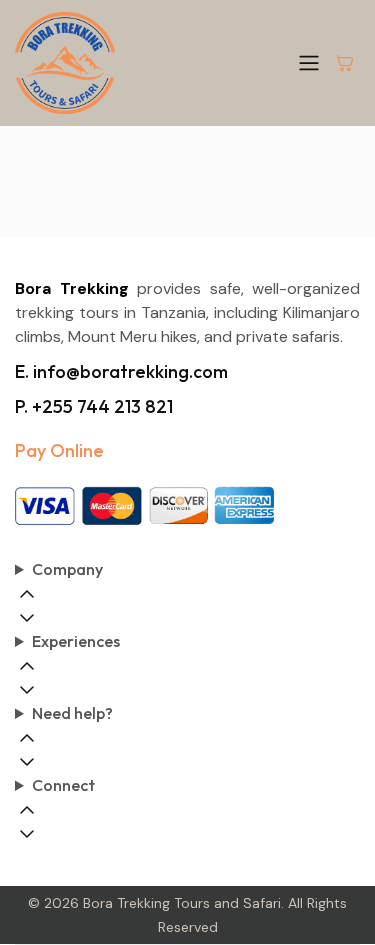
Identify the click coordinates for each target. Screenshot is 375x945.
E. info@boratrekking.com (121, 371)
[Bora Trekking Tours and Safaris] (65, 63)
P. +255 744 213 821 (94, 406)
